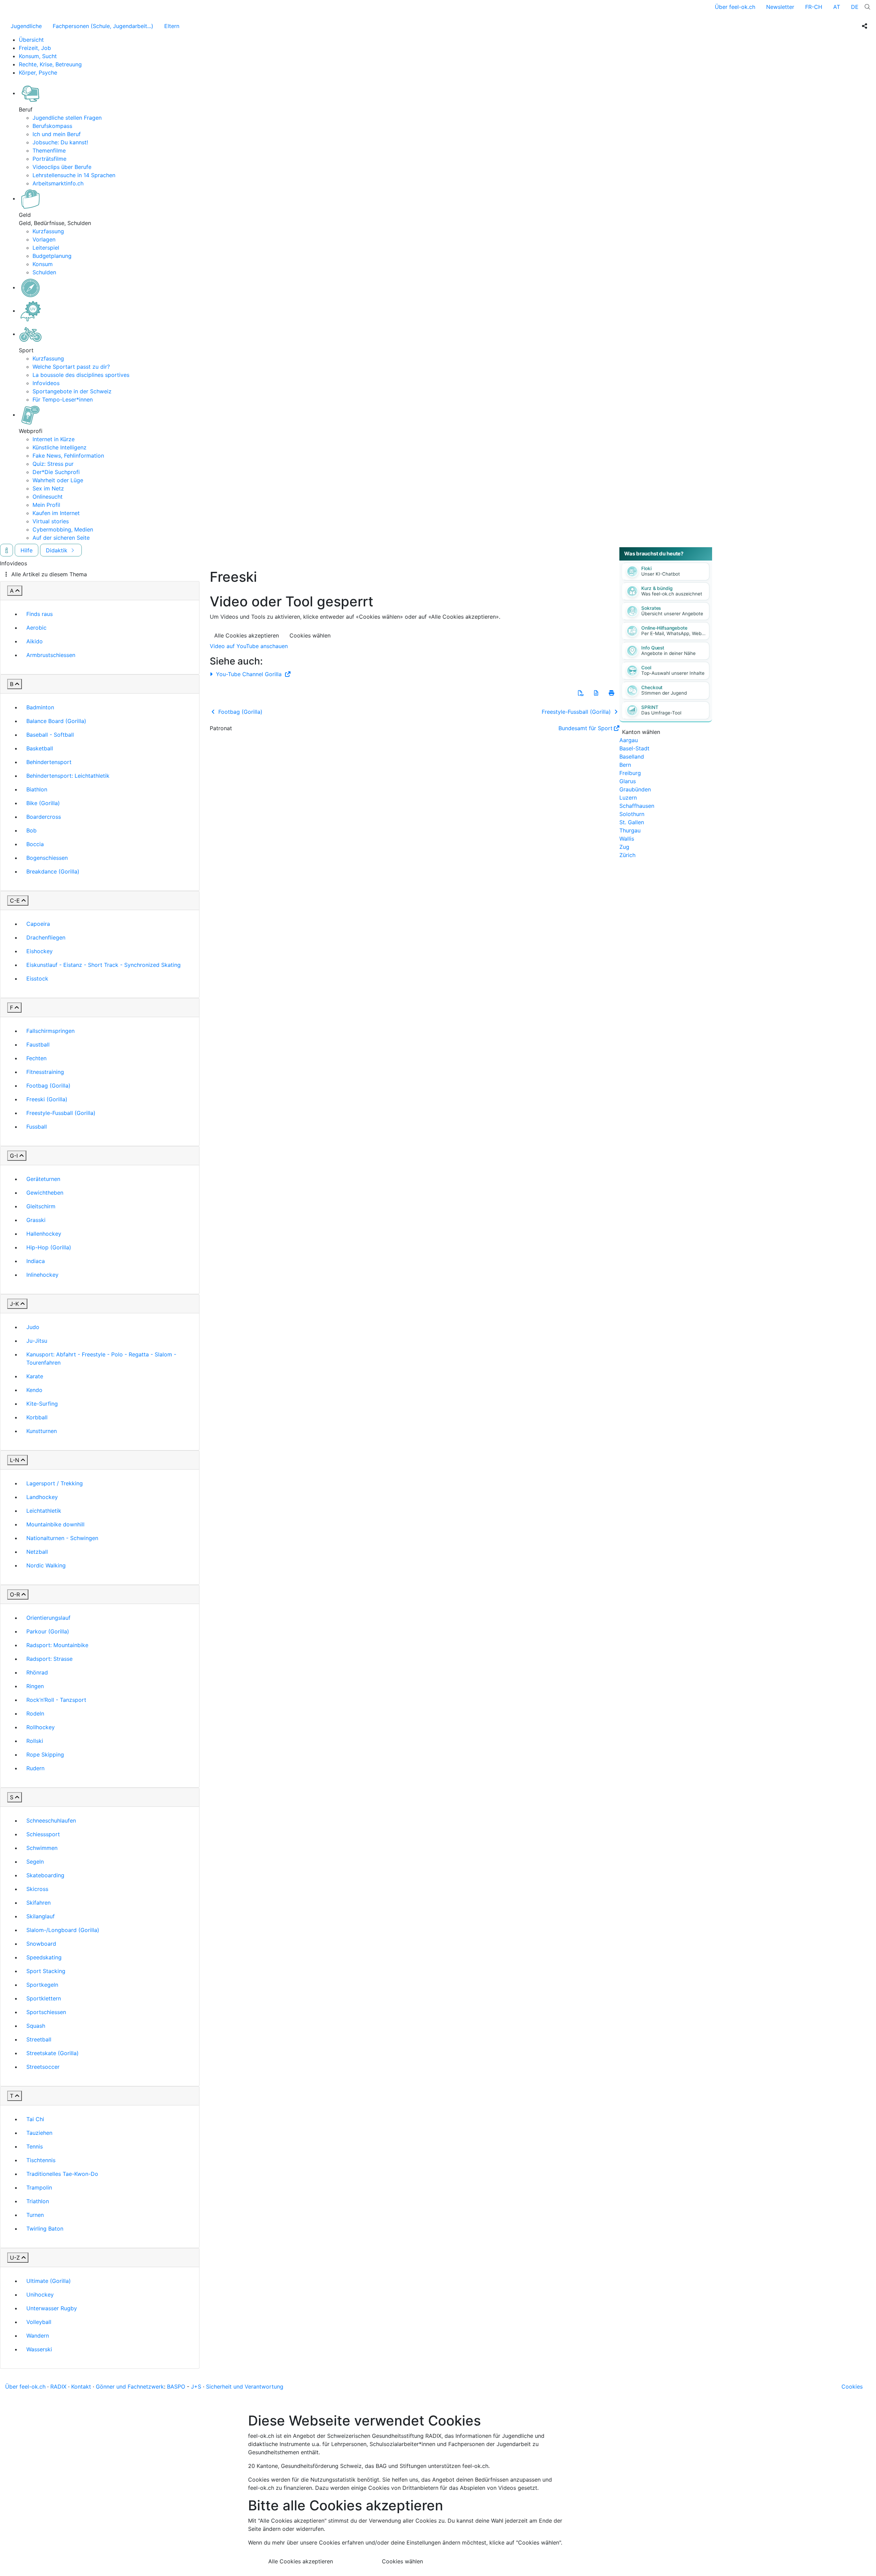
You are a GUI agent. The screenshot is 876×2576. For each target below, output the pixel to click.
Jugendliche (26, 26)
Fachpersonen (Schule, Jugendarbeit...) (103, 26)
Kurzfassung (48, 231)
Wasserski (39, 2349)
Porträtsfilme (49, 159)
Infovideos (46, 383)
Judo (33, 1327)
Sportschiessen (46, 2012)
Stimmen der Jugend (664, 693)
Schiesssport (43, 1834)
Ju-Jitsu (37, 1341)
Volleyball (39, 2322)
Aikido (35, 641)
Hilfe (27, 550)
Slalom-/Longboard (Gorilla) (63, 1930)
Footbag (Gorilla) (48, 1086)
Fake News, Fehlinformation (68, 456)
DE (855, 7)
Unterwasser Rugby (52, 2308)
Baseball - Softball (50, 735)
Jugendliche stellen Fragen (67, 118)
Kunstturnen (42, 1431)
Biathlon (37, 789)
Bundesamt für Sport (585, 728)
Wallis (627, 839)
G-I (14, 1156)
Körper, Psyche (38, 73)
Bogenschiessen (47, 858)
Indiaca (36, 1261)
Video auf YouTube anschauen (249, 646)
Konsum (43, 264)
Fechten (36, 1058)
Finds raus (40, 614)
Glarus (628, 781)
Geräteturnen (43, 1179)
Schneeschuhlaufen (51, 1821)
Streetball (39, 2039)
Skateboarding (45, 1875)
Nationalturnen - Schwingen (62, 1538)
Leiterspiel (46, 248)
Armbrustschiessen (51, 655)
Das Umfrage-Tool (661, 713)
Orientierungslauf (48, 1618)
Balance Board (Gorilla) (56, 721)
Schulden (44, 272)
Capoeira (38, 924)
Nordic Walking (46, 1565)
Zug (624, 847)
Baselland (632, 757)
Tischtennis (41, 2160)
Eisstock (37, 978)
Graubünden (635, 789)
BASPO (176, 2387)
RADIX (58, 2387)
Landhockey (42, 1497)
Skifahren (38, 1903)
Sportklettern (44, 1998)
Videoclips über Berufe (62, 167)
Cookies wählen (310, 635)
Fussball (37, 1127)
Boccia (35, 844)
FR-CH (814, 7)
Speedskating (44, 1957)
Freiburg (630, 773)
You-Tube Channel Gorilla (249, 674)
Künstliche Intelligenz (60, 447)
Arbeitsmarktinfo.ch (58, 183)
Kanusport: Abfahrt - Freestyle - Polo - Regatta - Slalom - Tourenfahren (101, 1358)
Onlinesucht (48, 497)
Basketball (40, 748)
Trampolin (39, 2187)
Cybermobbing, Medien (63, 529)
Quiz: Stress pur (53, 464)
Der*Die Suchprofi (56, 472)
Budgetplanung (52, 256)
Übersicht (31, 40)
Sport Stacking (46, 1971)
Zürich (627, 855)
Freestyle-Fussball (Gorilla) (61, 1113)
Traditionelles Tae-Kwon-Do (62, 2174)
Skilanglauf (41, 1916)
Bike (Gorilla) (43, 803)
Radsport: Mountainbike (57, 1645)
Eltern (172, 26)
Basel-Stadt (634, 748)
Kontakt (81, 2387)
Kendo (34, 1390)
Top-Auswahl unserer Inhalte (673, 673)
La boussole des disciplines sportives (81, 375)
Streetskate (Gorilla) (53, 2053)
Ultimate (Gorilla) (49, 2281)
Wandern (38, 2336)
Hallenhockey (44, 1234)
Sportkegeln (42, 1985)
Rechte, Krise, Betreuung (50, 64)
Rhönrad (37, 1672)
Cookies (852, 2387)
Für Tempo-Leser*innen (63, 399)
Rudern (35, 1768)
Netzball (37, 1552)
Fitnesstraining (45, 1072)
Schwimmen (42, 1848)
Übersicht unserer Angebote (672, 614)
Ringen (35, 1686)
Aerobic (36, 628)
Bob (31, 830)
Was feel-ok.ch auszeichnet (672, 594)
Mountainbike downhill (55, 1524)
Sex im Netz (48, 488)
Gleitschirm (41, 1206)
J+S (196, 2387)
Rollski (35, 1741)
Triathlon (38, 2201)
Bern (625, 765)
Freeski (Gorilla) (47, 1099)
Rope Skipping (45, 1754)
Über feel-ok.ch (735, 7)
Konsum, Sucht (38, 56)
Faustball (38, 1044)
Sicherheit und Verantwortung (245, 2387)
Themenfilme (49, 150)
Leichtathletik (44, 1511)
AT (837, 7)
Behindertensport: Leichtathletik (68, 776)
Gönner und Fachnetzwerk (130, 2387)
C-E (15, 901)
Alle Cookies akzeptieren (247, 635)
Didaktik (57, 550)
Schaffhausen (637, 806)
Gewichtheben (45, 1193)
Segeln (35, 1862)
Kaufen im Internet (56, 513)
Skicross (37, 1889)
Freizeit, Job (35, 48)
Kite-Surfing (42, 1404)
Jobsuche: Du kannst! (60, 142)
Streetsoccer (43, 2067)
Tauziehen (39, 2133)
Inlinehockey (42, 1275)
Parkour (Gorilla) (48, 1631)
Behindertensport (49, 762)
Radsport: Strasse (49, 1659)
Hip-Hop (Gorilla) (49, 1247)
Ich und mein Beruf (57, 134)
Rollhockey (41, 1727)
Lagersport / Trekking (55, 1483)
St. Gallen (632, 822)
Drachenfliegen (46, 937)
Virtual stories (51, 521)
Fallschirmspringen (50, 1031)
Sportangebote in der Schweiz (72, 391)
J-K (14, 1304)
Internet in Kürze (54, 439)
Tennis (35, 2146)
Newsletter (780, 7)
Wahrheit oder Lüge (58, 480)
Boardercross (44, 817)
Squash (36, 2026)
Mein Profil (46, 505)
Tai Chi (35, 2119)
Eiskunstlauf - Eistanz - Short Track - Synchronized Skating (104, 965)
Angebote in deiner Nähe (668, 653)
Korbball (37, 1417)
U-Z (15, 2258)
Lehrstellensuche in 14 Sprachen (74, 175)
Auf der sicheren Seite (61, 538)
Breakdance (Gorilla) (53, 871)
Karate (35, 1376)
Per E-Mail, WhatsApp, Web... (673, 633)
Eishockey (40, 951)
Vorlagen (44, 239)
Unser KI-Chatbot (661, 574)
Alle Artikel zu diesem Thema (49, 574)
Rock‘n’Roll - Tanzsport (56, 1700)
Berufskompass (52, 126)
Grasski (36, 1220)
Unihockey (40, 2295)
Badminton (40, 707)
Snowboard (41, 1944)
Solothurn (632, 814)
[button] (581, 693)
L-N (15, 1460)
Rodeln (35, 1713)
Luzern (628, 798)
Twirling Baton (45, 2229)
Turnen (35, 2215)
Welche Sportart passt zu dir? (71, 367)
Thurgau (630, 830)
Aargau (629, 740)
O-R (15, 1594)
